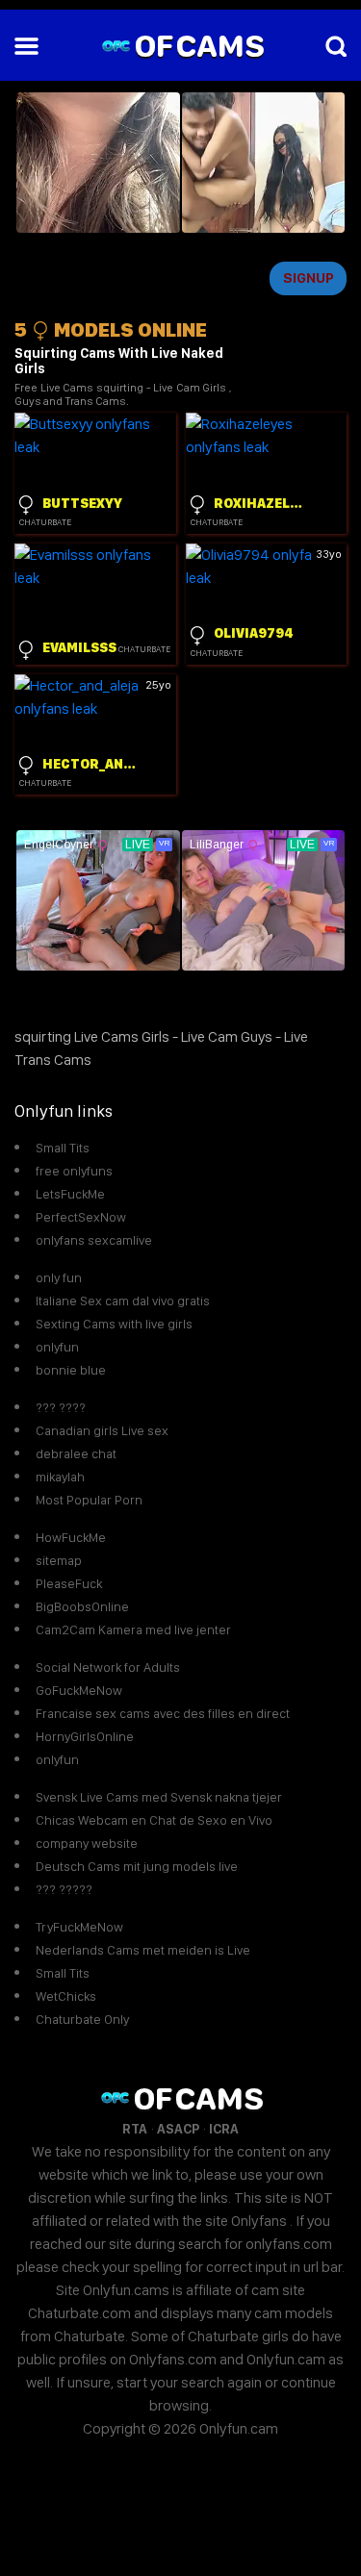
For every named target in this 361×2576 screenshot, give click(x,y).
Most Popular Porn (89, 1500)
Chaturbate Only (82, 2019)
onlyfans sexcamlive (94, 1240)
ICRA (224, 2129)
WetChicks (66, 1996)
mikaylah (60, 1477)
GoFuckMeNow (79, 1690)
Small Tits (63, 1148)
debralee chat (76, 1453)
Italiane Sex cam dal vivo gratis (123, 1301)
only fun (59, 1277)
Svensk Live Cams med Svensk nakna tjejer (159, 1797)
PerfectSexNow (81, 1217)
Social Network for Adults (108, 1667)
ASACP (178, 2129)
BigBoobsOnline (82, 1606)
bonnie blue (71, 1370)
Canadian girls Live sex (102, 1430)
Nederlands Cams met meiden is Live (143, 1950)
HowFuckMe (71, 1537)
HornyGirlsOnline (85, 1736)
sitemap (59, 1560)
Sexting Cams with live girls (114, 1324)
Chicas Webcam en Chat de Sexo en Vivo (154, 1820)
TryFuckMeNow (79, 1927)
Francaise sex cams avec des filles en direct (163, 1713)
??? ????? (64, 1889)
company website (87, 1843)
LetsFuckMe (70, 1194)
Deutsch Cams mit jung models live (137, 1866)
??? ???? (61, 1407)
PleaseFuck (69, 1583)
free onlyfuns (74, 1171)
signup (309, 278)
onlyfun (57, 1347)
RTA (135, 2129)
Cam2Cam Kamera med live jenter (133, 1629)
